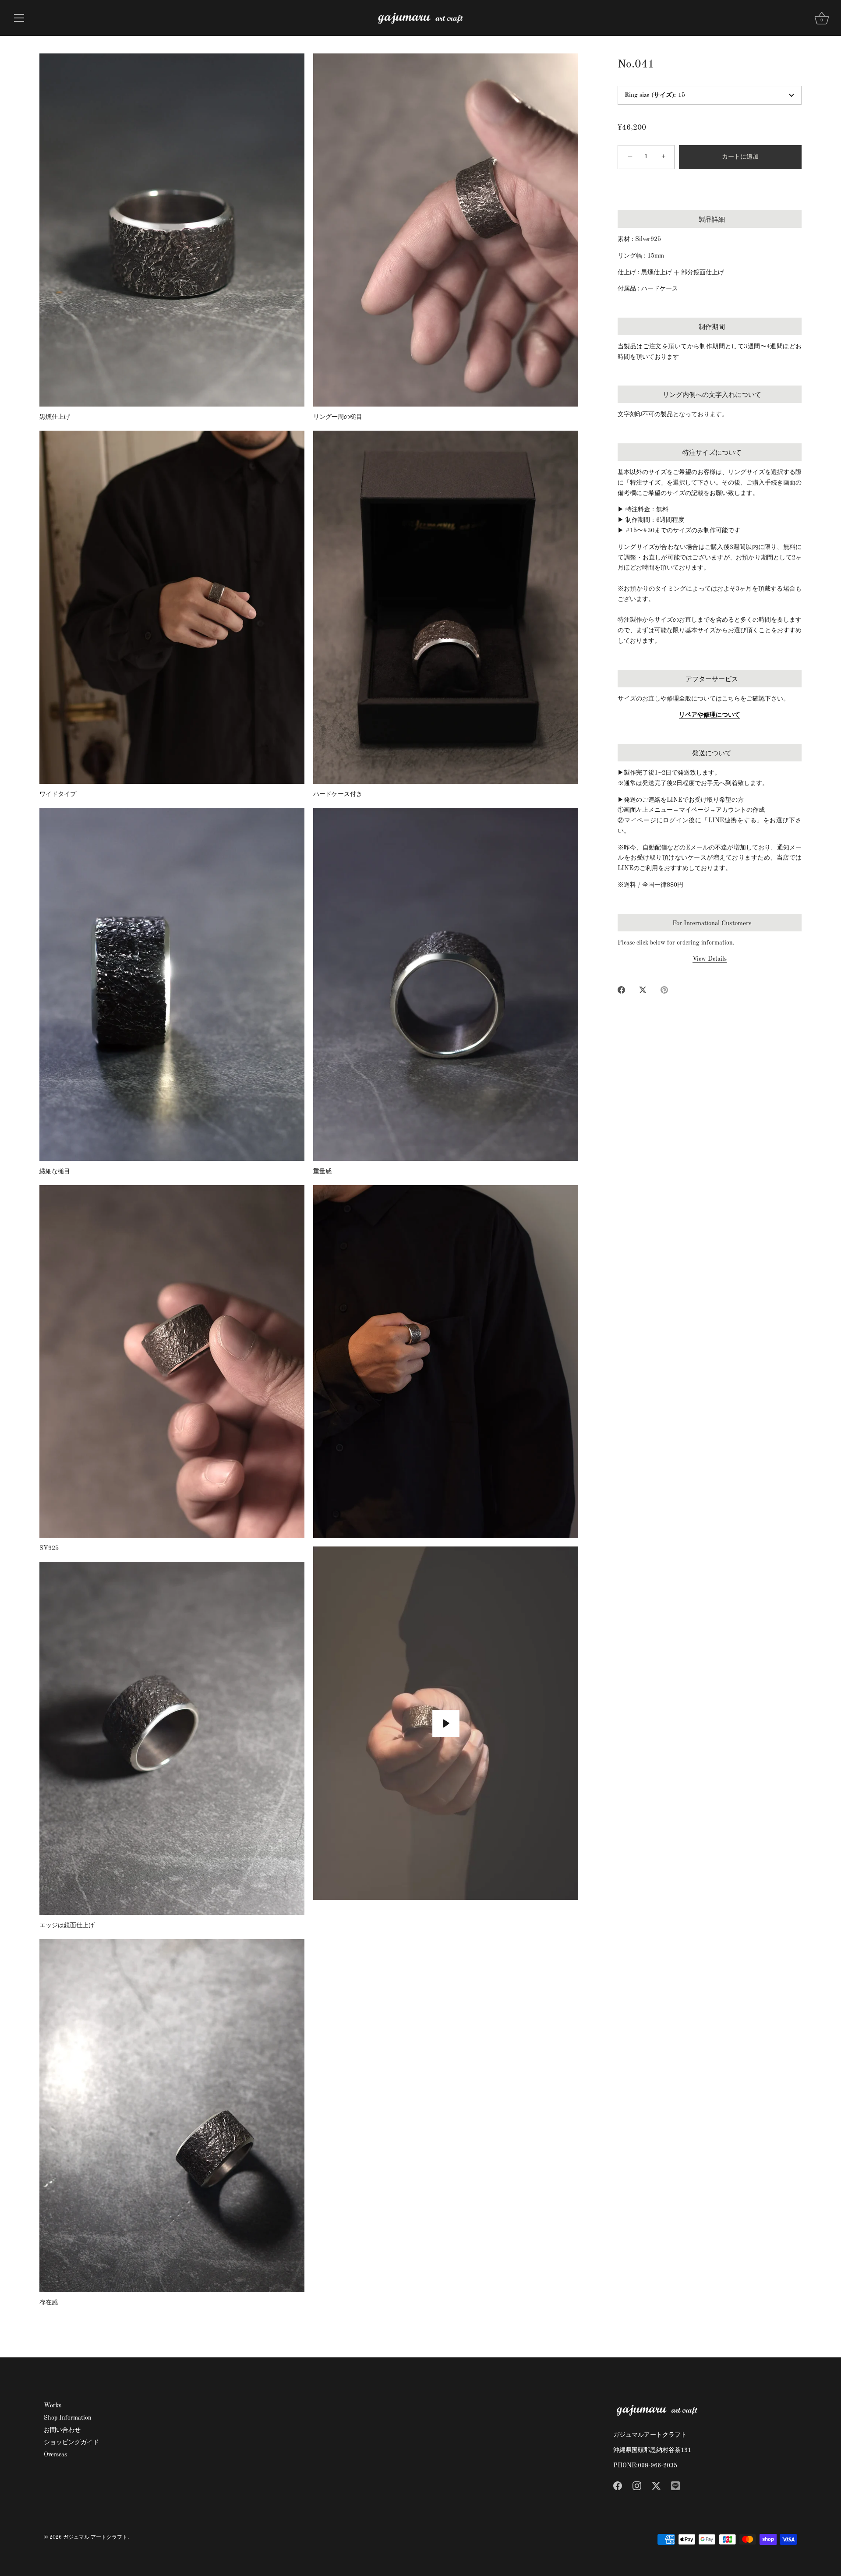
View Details (710, 959)
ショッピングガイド (71, 2442)
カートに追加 (740, 157)
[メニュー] (19, 18)
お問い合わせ (62, 2430)
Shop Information (68, 2418)
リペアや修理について (710, 715)
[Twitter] (656, 2485)
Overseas (55, 2455)
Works (53, 2406)
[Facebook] (618, 2485)
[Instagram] (637, 2485)
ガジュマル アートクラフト (95, 2537)
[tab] (710, 587)
